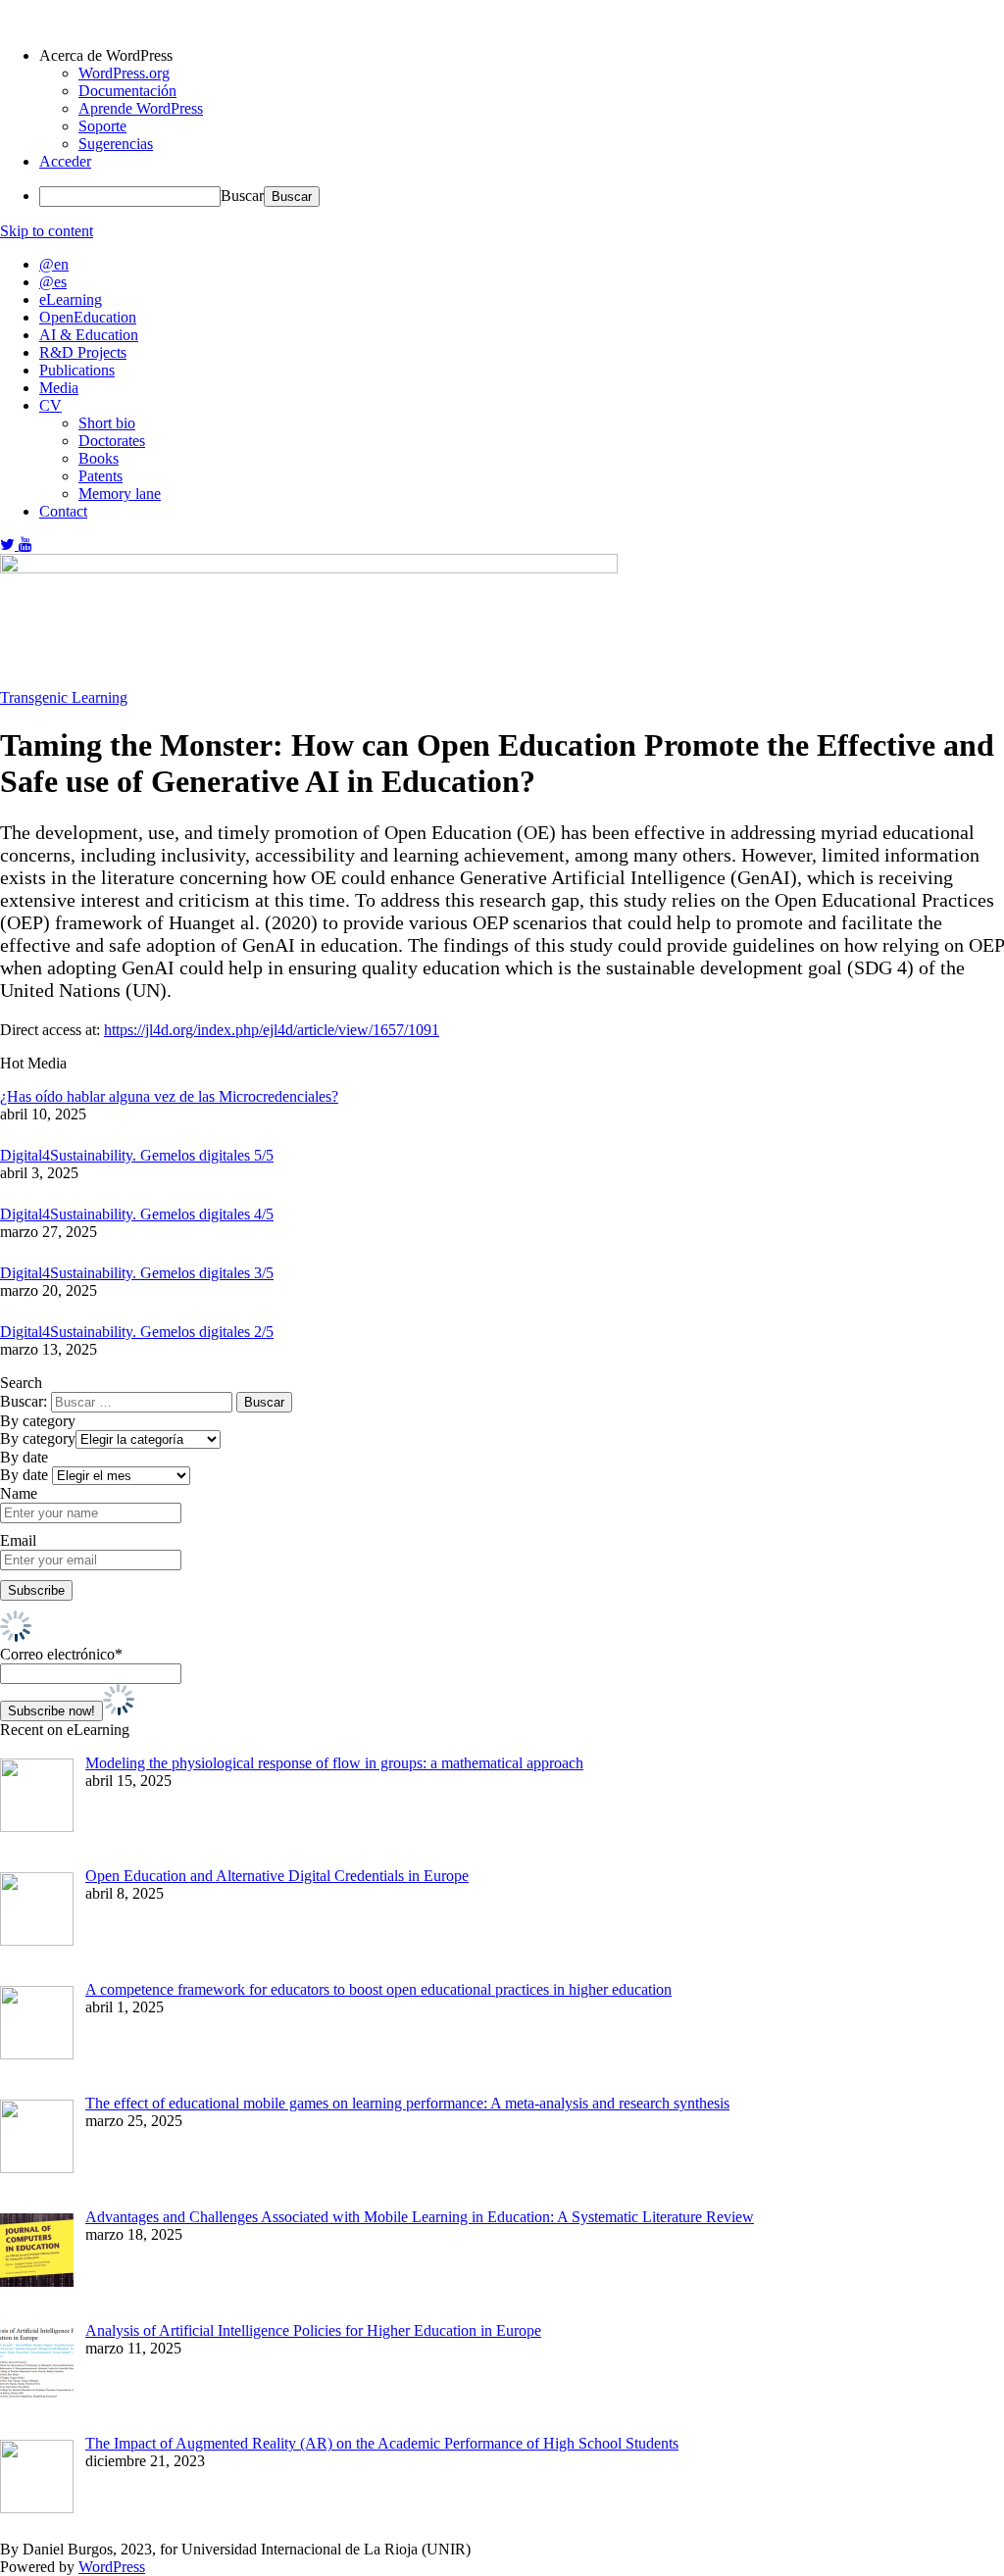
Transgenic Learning (64, 697)
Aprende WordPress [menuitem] (141, 108)
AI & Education (89, 335)
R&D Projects (83, 352)
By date (24, 1475)
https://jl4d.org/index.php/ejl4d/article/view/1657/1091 (272, 1030)
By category (38, 1438)
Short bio (107, 423)
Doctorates (112, 441)
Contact (63, 511)
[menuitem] (522, 56)
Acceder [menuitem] (65, 161)
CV (50, 405)
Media (59, 388)
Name (19, 1493)
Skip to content (47, 231)
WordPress (112, 2567)
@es (53, 282)
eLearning (71, 299)
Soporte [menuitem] (102, 126)
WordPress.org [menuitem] (124, 73)
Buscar (242, 196)
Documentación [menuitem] (127, 91)
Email (18, 1540)
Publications (77, 370)
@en (54, 264)
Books (99, 458)
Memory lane (120, 494)
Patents (100, 476)
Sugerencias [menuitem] (116, 144)
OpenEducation (88, 317)
